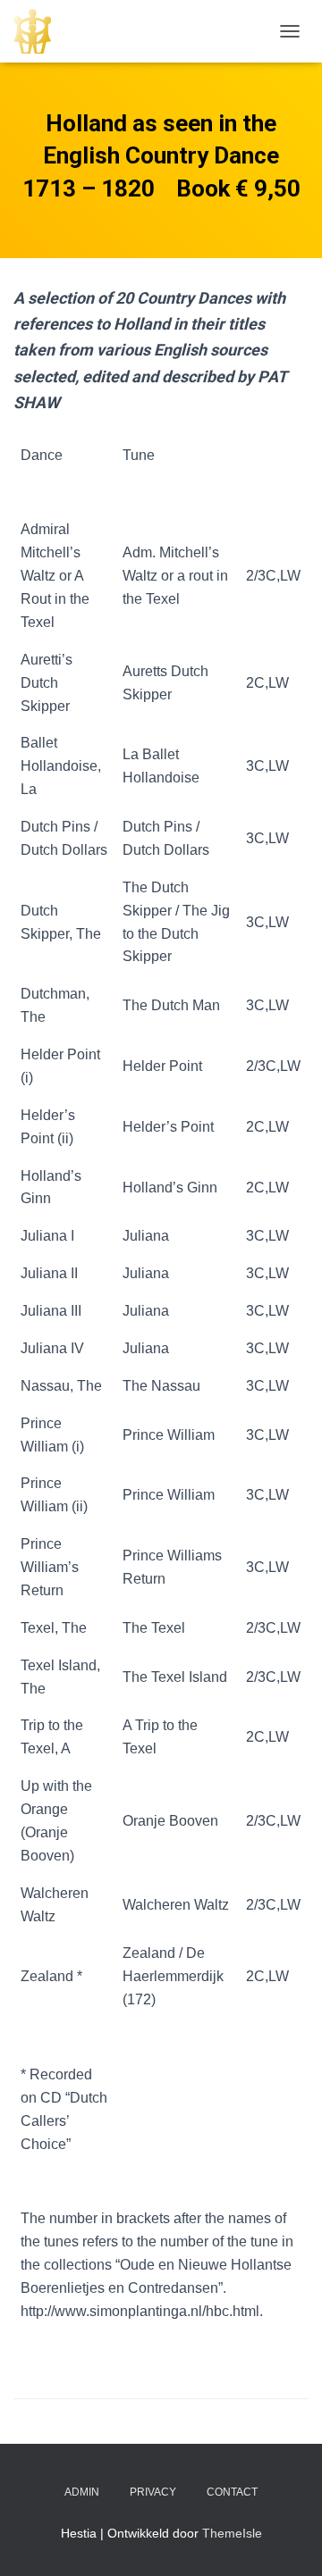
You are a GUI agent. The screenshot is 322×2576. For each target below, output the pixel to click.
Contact (232, 2492)
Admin (82, 2492)
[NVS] (39, 31)
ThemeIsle (232, 2533)
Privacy (153, 2492)
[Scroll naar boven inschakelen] (287, 2540)
